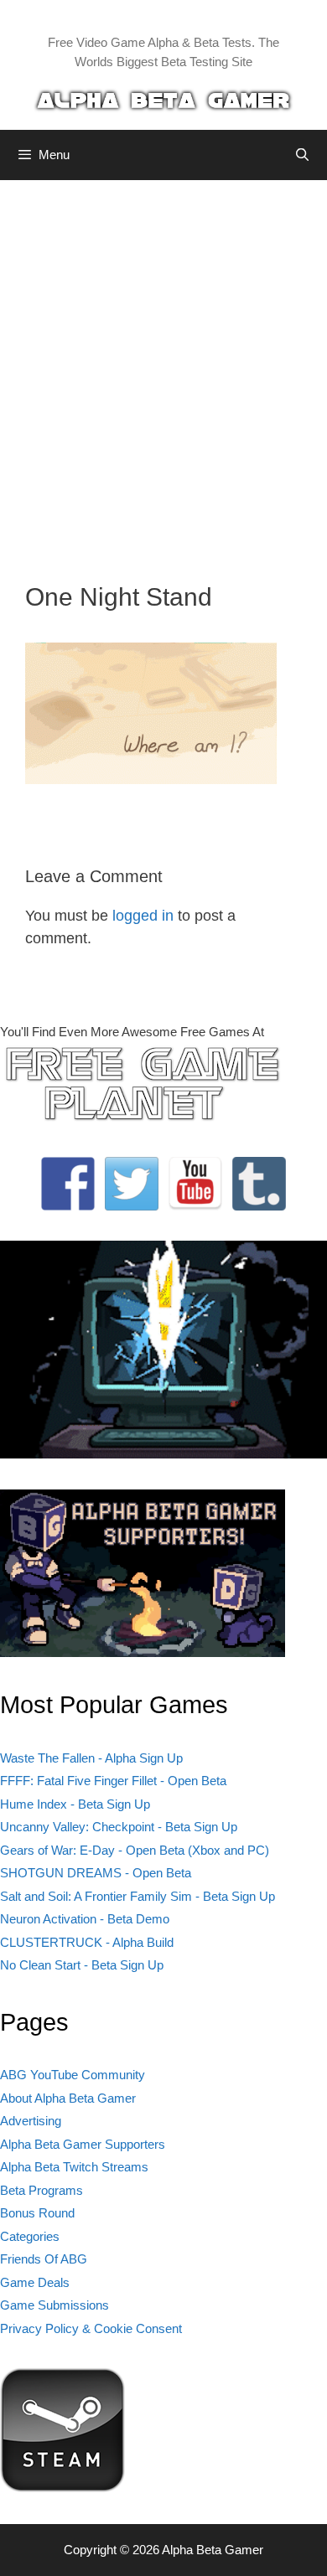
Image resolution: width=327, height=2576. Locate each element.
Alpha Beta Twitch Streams (74, 2167)
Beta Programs (42, 2190)
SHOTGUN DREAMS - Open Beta (96, 1873)
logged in (143, 916)
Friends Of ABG (44, 2259)
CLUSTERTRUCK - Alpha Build (87, 1942)
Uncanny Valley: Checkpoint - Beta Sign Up (119, 1827)
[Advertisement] (163, 369)
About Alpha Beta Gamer (68, 2098)
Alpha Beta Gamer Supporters (83, 2144)
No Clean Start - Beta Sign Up (82, 1965)
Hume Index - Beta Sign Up (75, 1804)
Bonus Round (37, 2213)
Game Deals (35, 2282)
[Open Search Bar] (302, 155)
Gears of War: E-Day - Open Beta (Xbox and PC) (135, 1850)
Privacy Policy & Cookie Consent (91, 2328)
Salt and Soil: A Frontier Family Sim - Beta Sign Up (138, 1896)
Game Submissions (54, 2305)
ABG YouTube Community (73, 2075)
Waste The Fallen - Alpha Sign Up (91, 1758)
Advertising (31, 2121)
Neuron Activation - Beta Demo (85, 1919)
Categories (30, 2236)
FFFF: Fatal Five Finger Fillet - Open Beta (113, 1781)
